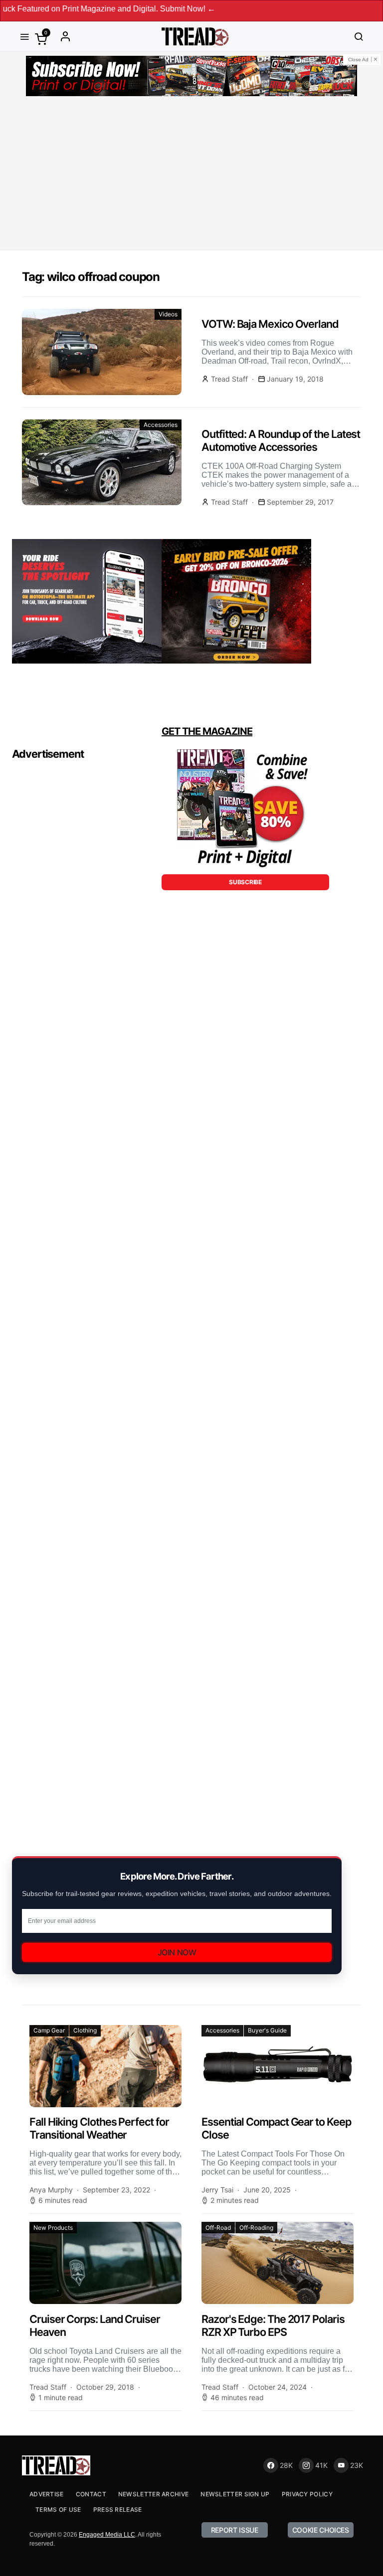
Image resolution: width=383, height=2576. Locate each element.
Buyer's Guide (267, 2030)
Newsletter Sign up (235, 2494)
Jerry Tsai (217, 2190)
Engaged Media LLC (107, 2535)
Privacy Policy (307, 2494)
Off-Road (218, 2228)
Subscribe (245, 882)
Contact (91, 2494)
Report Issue (235, 2530)
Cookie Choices (321, 2530)
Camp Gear (49, 2030)
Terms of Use (58, 2509)
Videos (168, 314)
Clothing (85, 2030)
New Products (53, 2228)
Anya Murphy (51, 2190)
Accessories (161, 425)
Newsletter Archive (153, 2494)
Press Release (118, 2509)
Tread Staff (229, 379)
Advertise (47, 2494)
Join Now (177, 1952)
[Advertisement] (191, 175)
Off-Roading (256, 2228)
